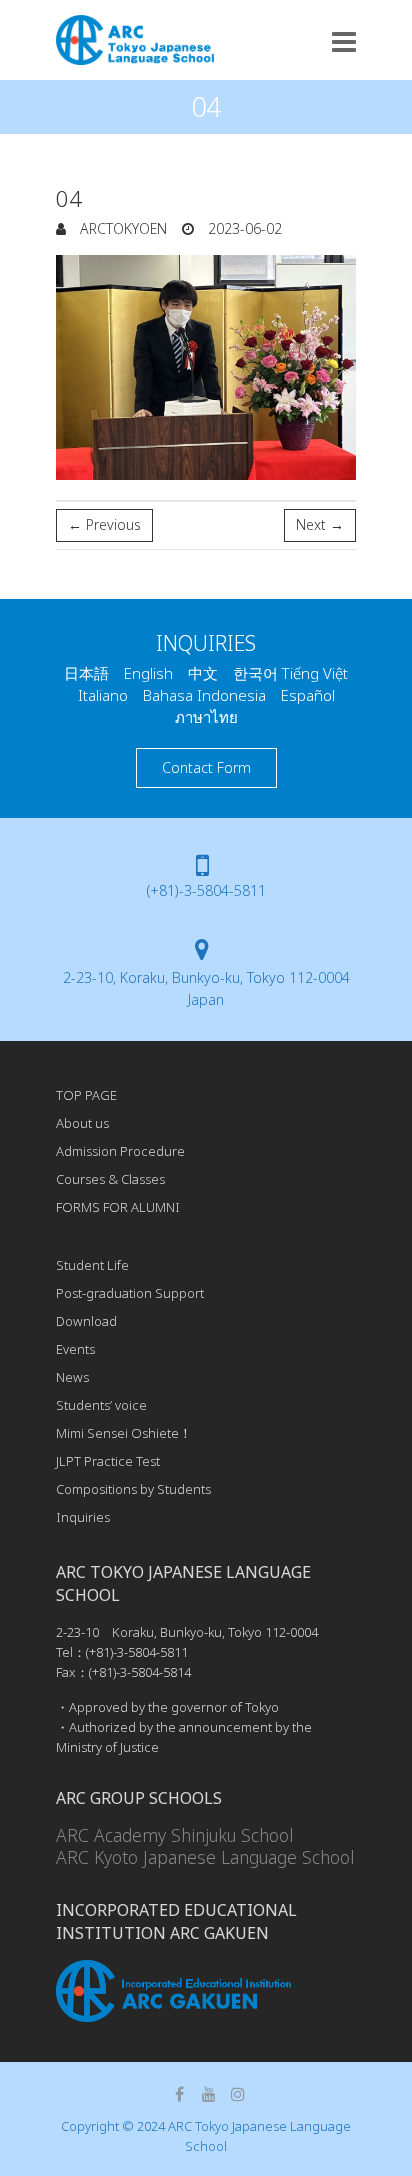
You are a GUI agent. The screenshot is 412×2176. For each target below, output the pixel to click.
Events (75, 1349)
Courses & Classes (110, 1179)
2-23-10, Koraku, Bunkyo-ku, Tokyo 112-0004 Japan (206, 988)
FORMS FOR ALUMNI (118, 1207)
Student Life (92, 1265)
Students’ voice (101, 1405)
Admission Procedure (120, 1151)
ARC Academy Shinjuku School (174, 1835)
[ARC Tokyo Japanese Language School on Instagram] (238, 2094)
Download (86, 1321)
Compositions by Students (133, 1489)
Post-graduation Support (130, 1293)
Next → (320, 524)
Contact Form (206, 767)
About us (82, 1123)
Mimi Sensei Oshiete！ (124, 1433)
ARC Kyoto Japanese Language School (205, 1857)
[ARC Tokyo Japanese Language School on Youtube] (209, 2094)
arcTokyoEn (121, 228)
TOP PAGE (86, 1095)
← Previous (104, 524)
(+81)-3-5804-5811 (206, 890)
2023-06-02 (243, 228)
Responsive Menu (344, 41)
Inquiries (83, 1517)
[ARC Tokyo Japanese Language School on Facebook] (180, 2094)
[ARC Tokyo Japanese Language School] (135, 40)
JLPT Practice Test (108, 1461)
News (72, 1377)
